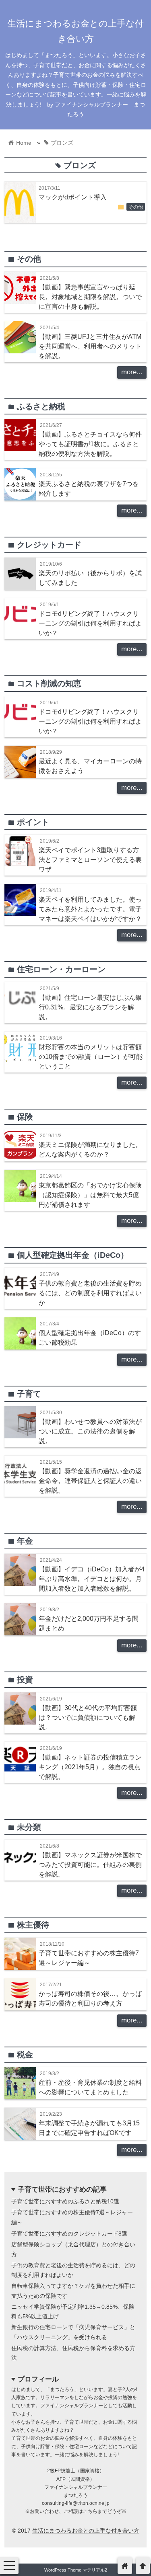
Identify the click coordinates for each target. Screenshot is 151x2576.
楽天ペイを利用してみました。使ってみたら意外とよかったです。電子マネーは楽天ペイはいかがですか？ (90, 909)
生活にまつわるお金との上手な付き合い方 (86, 2531)
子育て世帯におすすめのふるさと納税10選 (65, 2201)
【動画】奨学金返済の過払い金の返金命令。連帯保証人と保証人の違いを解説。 (90, 1481)
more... (132, 372)
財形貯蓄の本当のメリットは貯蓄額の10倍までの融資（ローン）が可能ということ (91, 1056)
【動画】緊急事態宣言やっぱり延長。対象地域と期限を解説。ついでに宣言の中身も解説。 (90, 297)
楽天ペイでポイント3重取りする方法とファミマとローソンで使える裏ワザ (90, 859)
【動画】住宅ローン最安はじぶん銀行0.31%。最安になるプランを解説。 (90, 1007)
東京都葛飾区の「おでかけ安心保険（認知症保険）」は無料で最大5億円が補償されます (90, 1195)
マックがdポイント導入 (73, 197)
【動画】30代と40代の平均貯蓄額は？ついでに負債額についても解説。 (88, 1717)
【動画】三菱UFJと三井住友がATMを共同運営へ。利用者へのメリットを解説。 (90, 346)
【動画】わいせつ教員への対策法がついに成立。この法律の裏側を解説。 (90, 1431)
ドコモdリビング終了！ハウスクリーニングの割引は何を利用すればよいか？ (90, 623)
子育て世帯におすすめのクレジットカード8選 (69, 2233)
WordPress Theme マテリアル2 (76, 2570)
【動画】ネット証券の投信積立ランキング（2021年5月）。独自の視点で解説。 (90, 1767)
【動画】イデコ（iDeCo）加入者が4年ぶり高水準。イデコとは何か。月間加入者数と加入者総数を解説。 (92, 1579)
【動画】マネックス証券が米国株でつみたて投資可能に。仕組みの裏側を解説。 (90, 1864)
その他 (136, 207)
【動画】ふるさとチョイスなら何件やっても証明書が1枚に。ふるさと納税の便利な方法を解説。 (90, 444)
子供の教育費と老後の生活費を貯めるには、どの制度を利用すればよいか (90, 1293)
